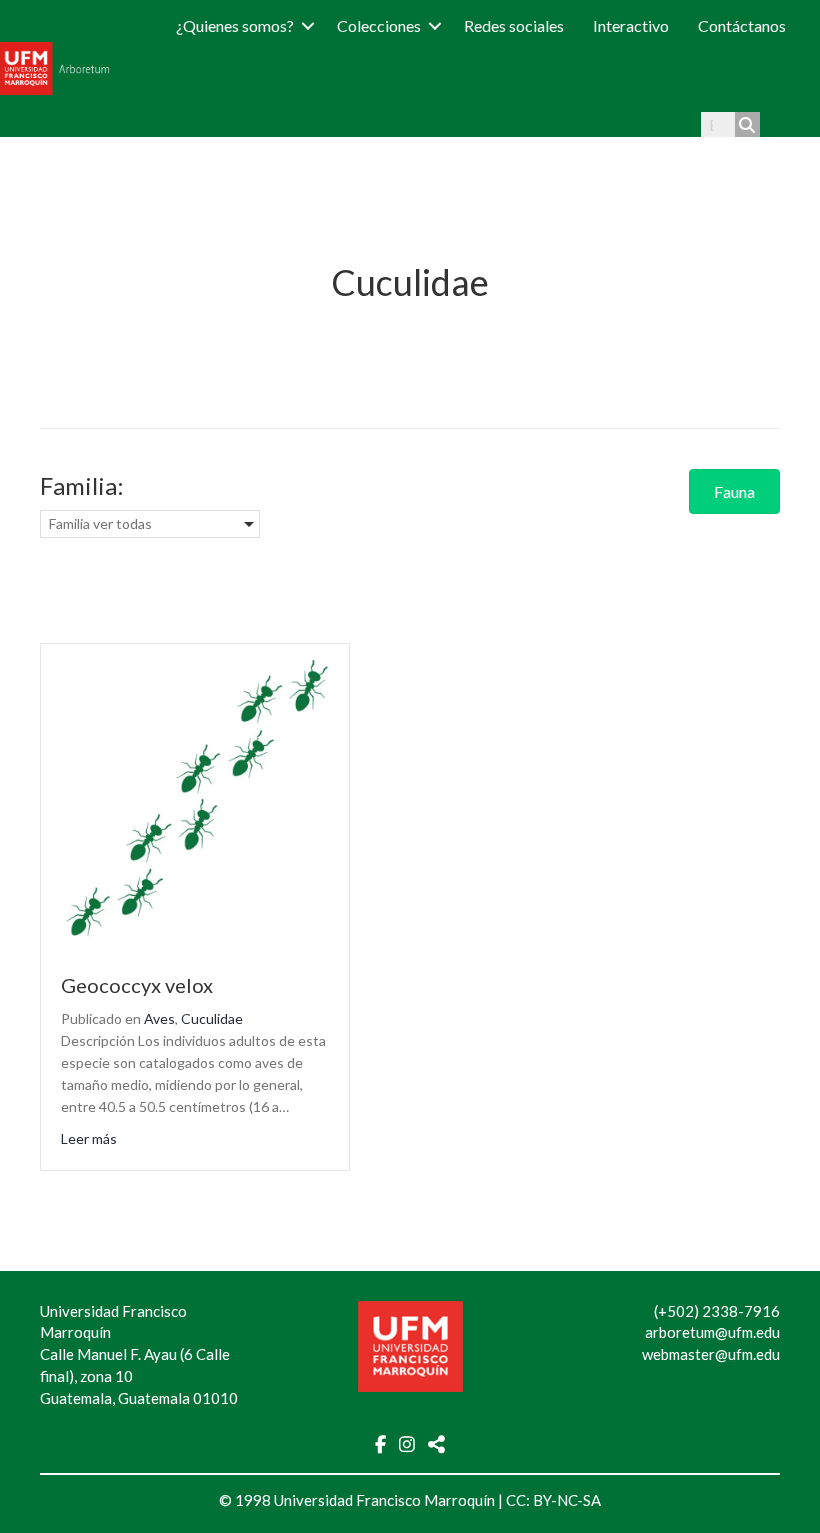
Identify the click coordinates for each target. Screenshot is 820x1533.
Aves (159, 1018)
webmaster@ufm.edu (711, 1354)
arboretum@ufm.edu (712, 1332)
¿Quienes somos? (235, 25)
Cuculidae (212, 1018)
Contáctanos (742, 25)
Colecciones (379, 25)
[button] (308, 25)
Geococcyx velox (137, 985)
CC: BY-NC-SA (553, 1500)
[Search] (747, 124)
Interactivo (631, 25)
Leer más (89, 1138)
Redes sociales (514, 25)
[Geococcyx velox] (195, 795)
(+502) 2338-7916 (717, 1311)
